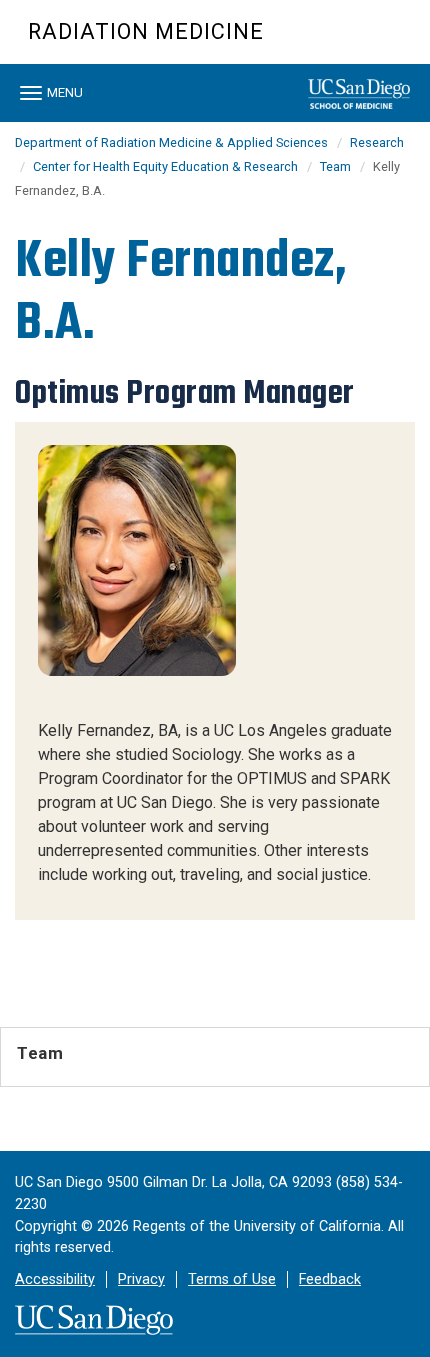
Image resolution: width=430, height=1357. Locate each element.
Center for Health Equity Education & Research (165, 166)
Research (377, 142)
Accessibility (55, 1279)
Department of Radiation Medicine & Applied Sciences (171, 142)
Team (335, 166)
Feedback (330, 1279)
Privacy (141, 1279)
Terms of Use (232, 1279)
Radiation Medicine (146, 31)
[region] (215, 671)
